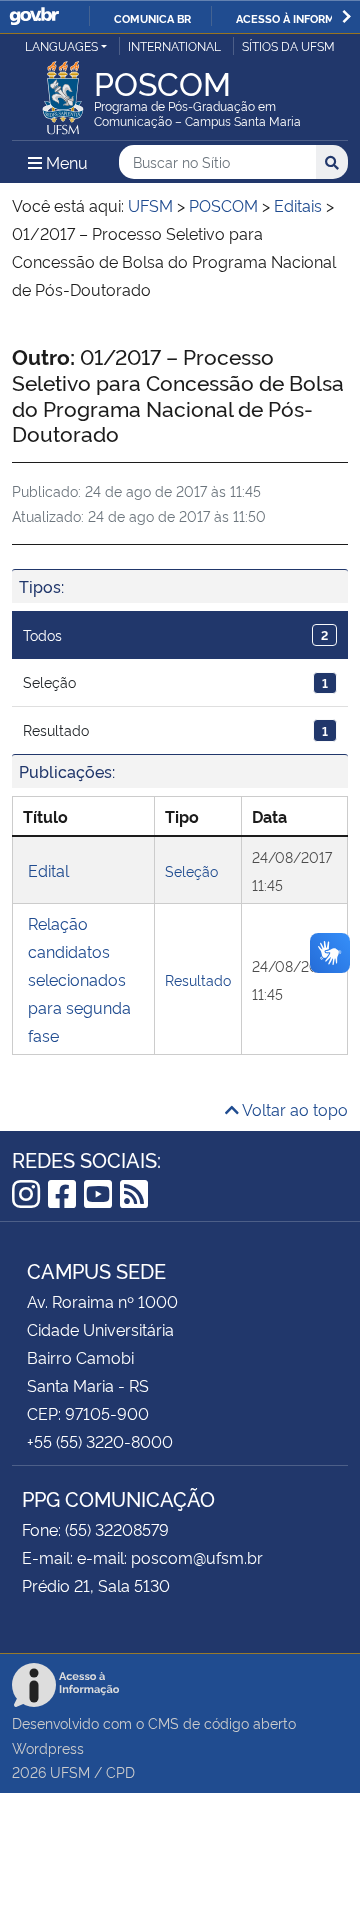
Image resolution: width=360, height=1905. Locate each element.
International (174, 45)
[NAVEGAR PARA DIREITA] (346, 16)
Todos (175, 634)
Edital (48, 870)
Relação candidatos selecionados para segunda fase (79, 979)
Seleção (175, 681)
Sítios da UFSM (288, 45)
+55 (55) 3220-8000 (100, 1441)
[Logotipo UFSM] (63, 92)
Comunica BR (152, 18)
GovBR (34, 16)
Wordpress (48, 1747)
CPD (120, 1771)
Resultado (175, 729)
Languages (61, 45)
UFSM (70, 1771)
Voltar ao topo (293, 1109)
